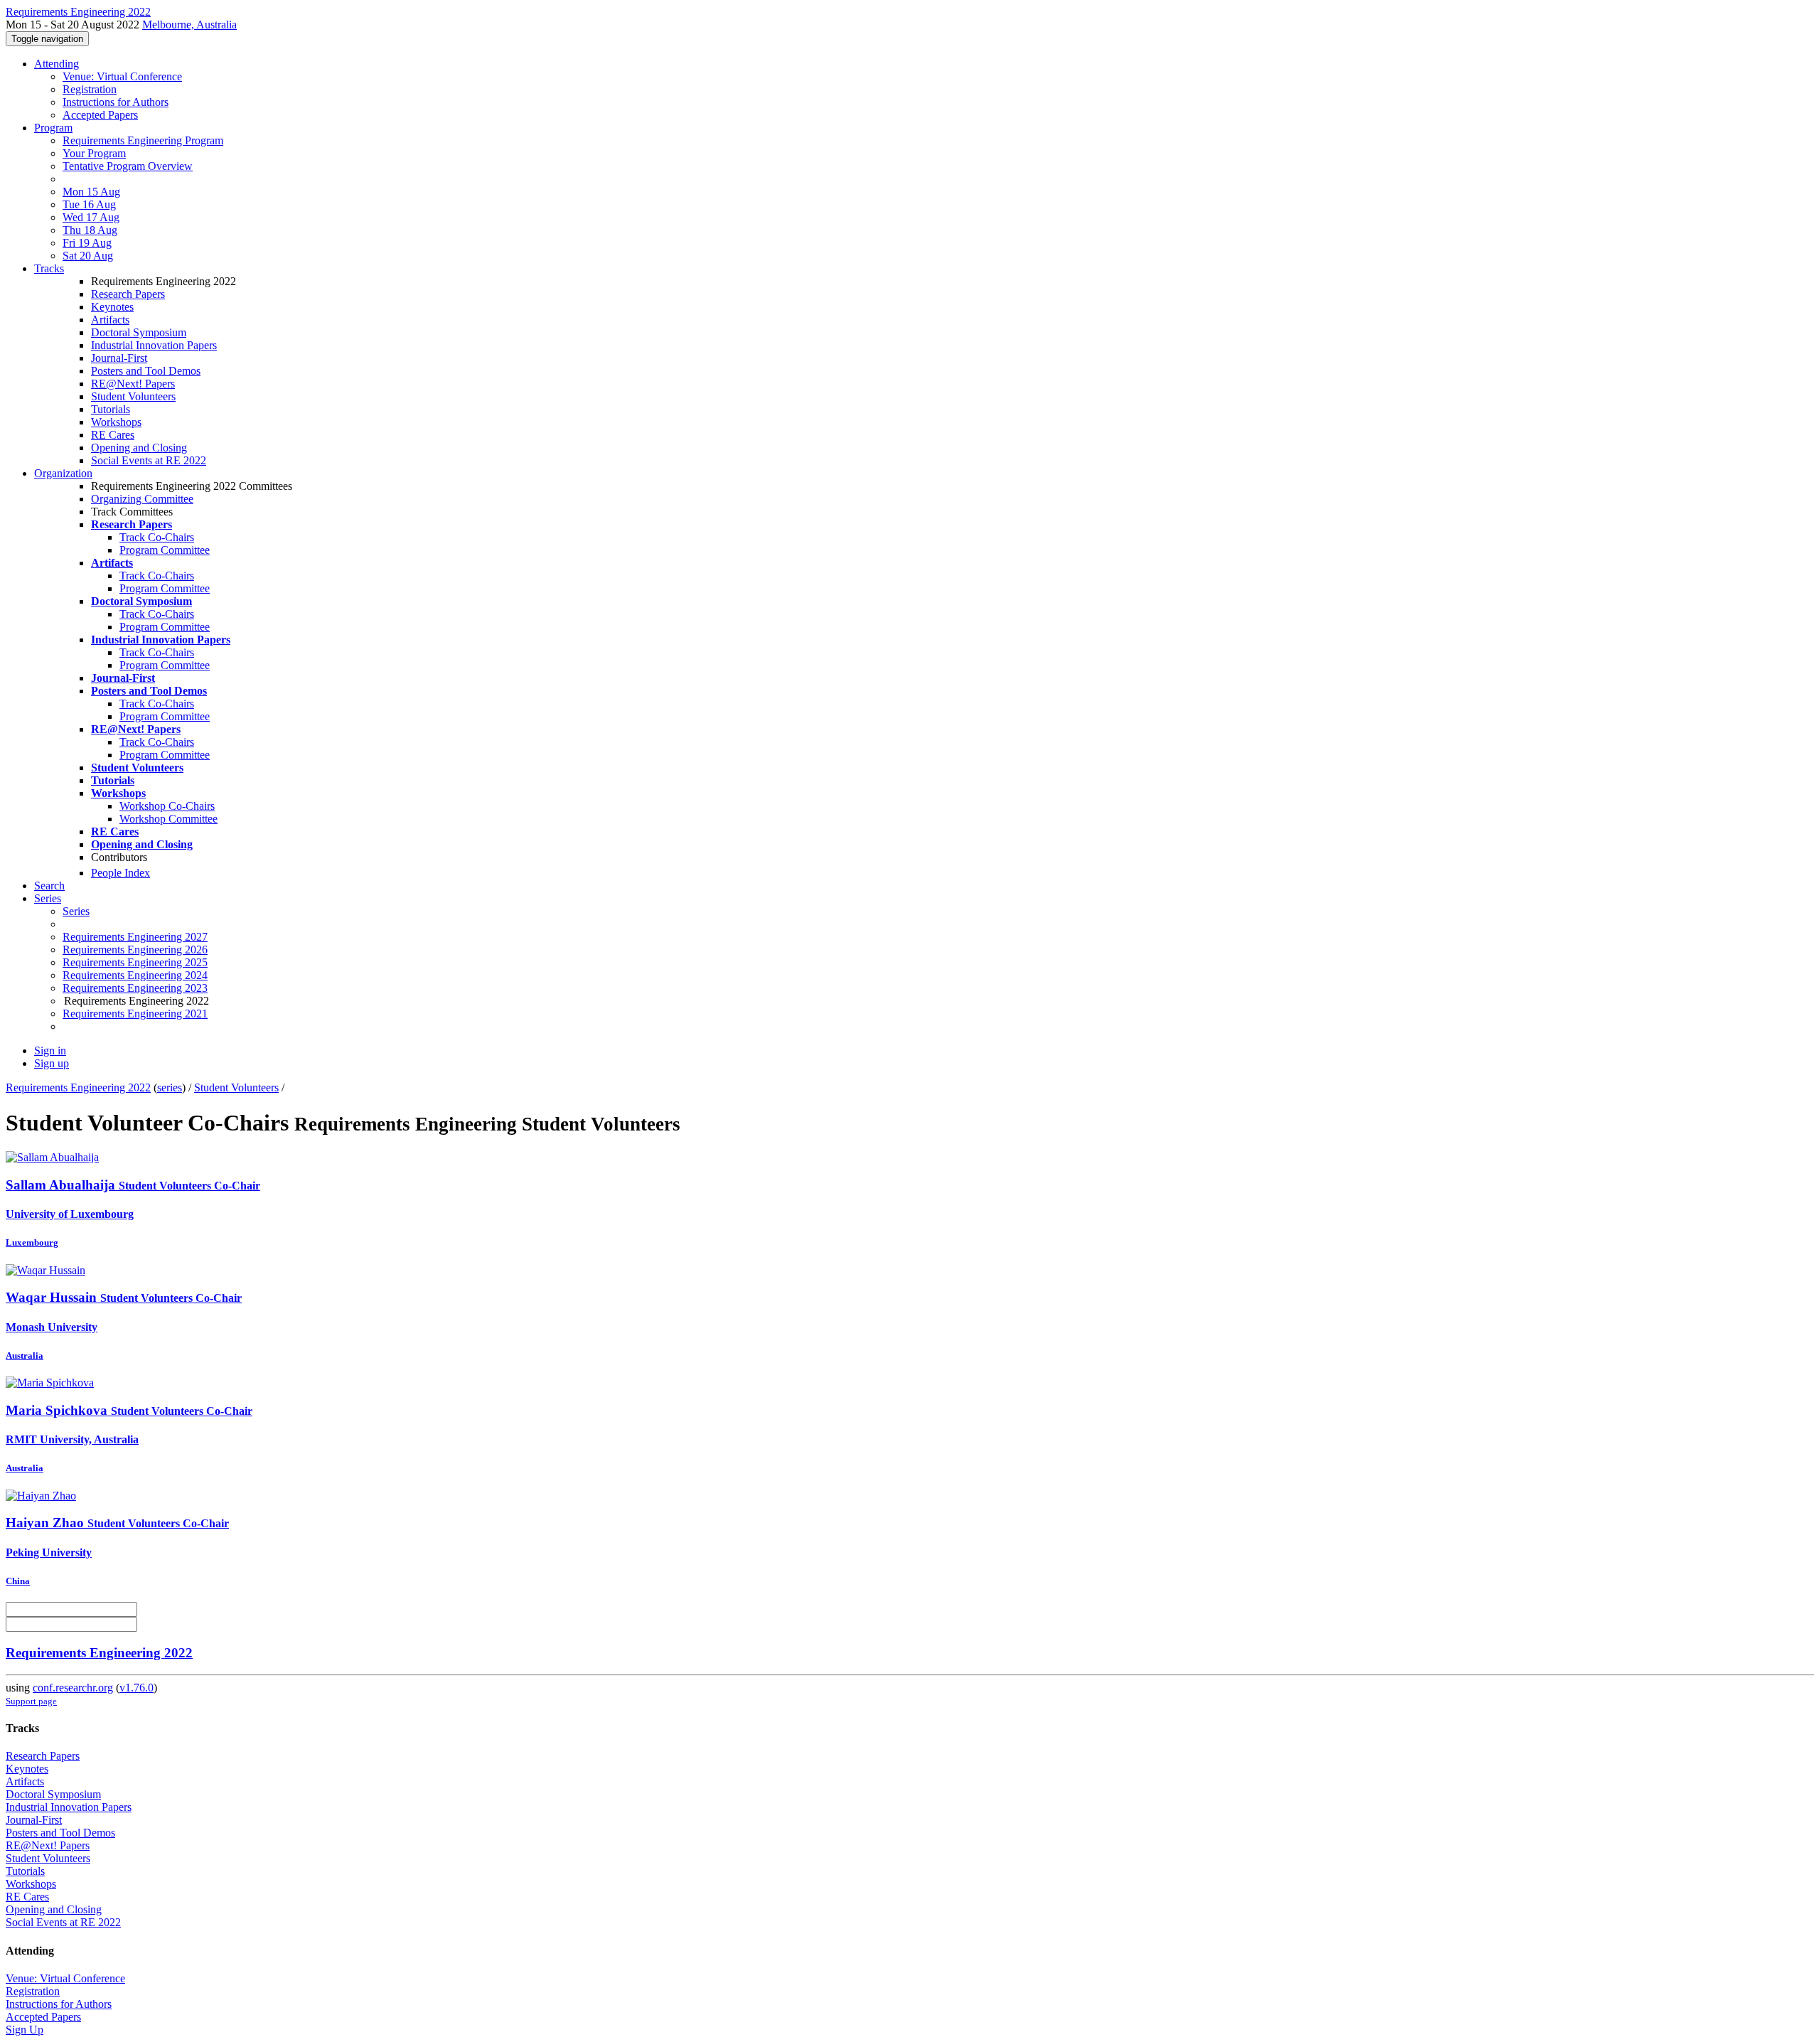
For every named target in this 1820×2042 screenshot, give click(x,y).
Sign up (52, 1063)
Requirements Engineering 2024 (135, 975)
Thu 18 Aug (90, 230)
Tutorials (111, 409)
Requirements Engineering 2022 (78, 1087)
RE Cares (113, 435)
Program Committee (165, 550)
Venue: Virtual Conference (122, 76)
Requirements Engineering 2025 (135, 962)
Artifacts (110, 320)
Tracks (49, 268)
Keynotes (112, 307)
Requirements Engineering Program (143, 140)
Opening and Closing (139, 448)
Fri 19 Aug (87, 243)
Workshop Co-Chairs (167, 806)
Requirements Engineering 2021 (135, 1014)
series (170, 1087)
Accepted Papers (100, 115)
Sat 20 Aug (88, 256)
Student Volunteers (133, 396)
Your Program (94, 153)
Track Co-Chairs (157, 537)
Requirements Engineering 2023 (135, 988)
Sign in (50, 1051)
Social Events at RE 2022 (149, 460)
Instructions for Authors (116, 102)
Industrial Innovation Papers (154, 345)
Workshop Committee (168, 819)
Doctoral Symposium (139, 332)
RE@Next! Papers (133, 384)
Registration (90, 89)
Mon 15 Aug (91, 192)
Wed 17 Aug (91, 217)
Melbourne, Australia (189, 25)
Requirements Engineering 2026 (135, 950)
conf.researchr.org (73, 1688)
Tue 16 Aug (89, 204)
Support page (31, 1701)
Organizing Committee (142, 499)
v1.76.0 (136, 1688)
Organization (63, 473)
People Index (121, 873)
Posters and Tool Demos (146, 371)
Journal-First (119, 358)
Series (76, 911)
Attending (57, 64)
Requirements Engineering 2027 (135, 937)
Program (53, 128)
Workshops (116, 422)
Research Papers (128, 294)
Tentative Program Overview (128, 166)
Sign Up (25, 2030)
